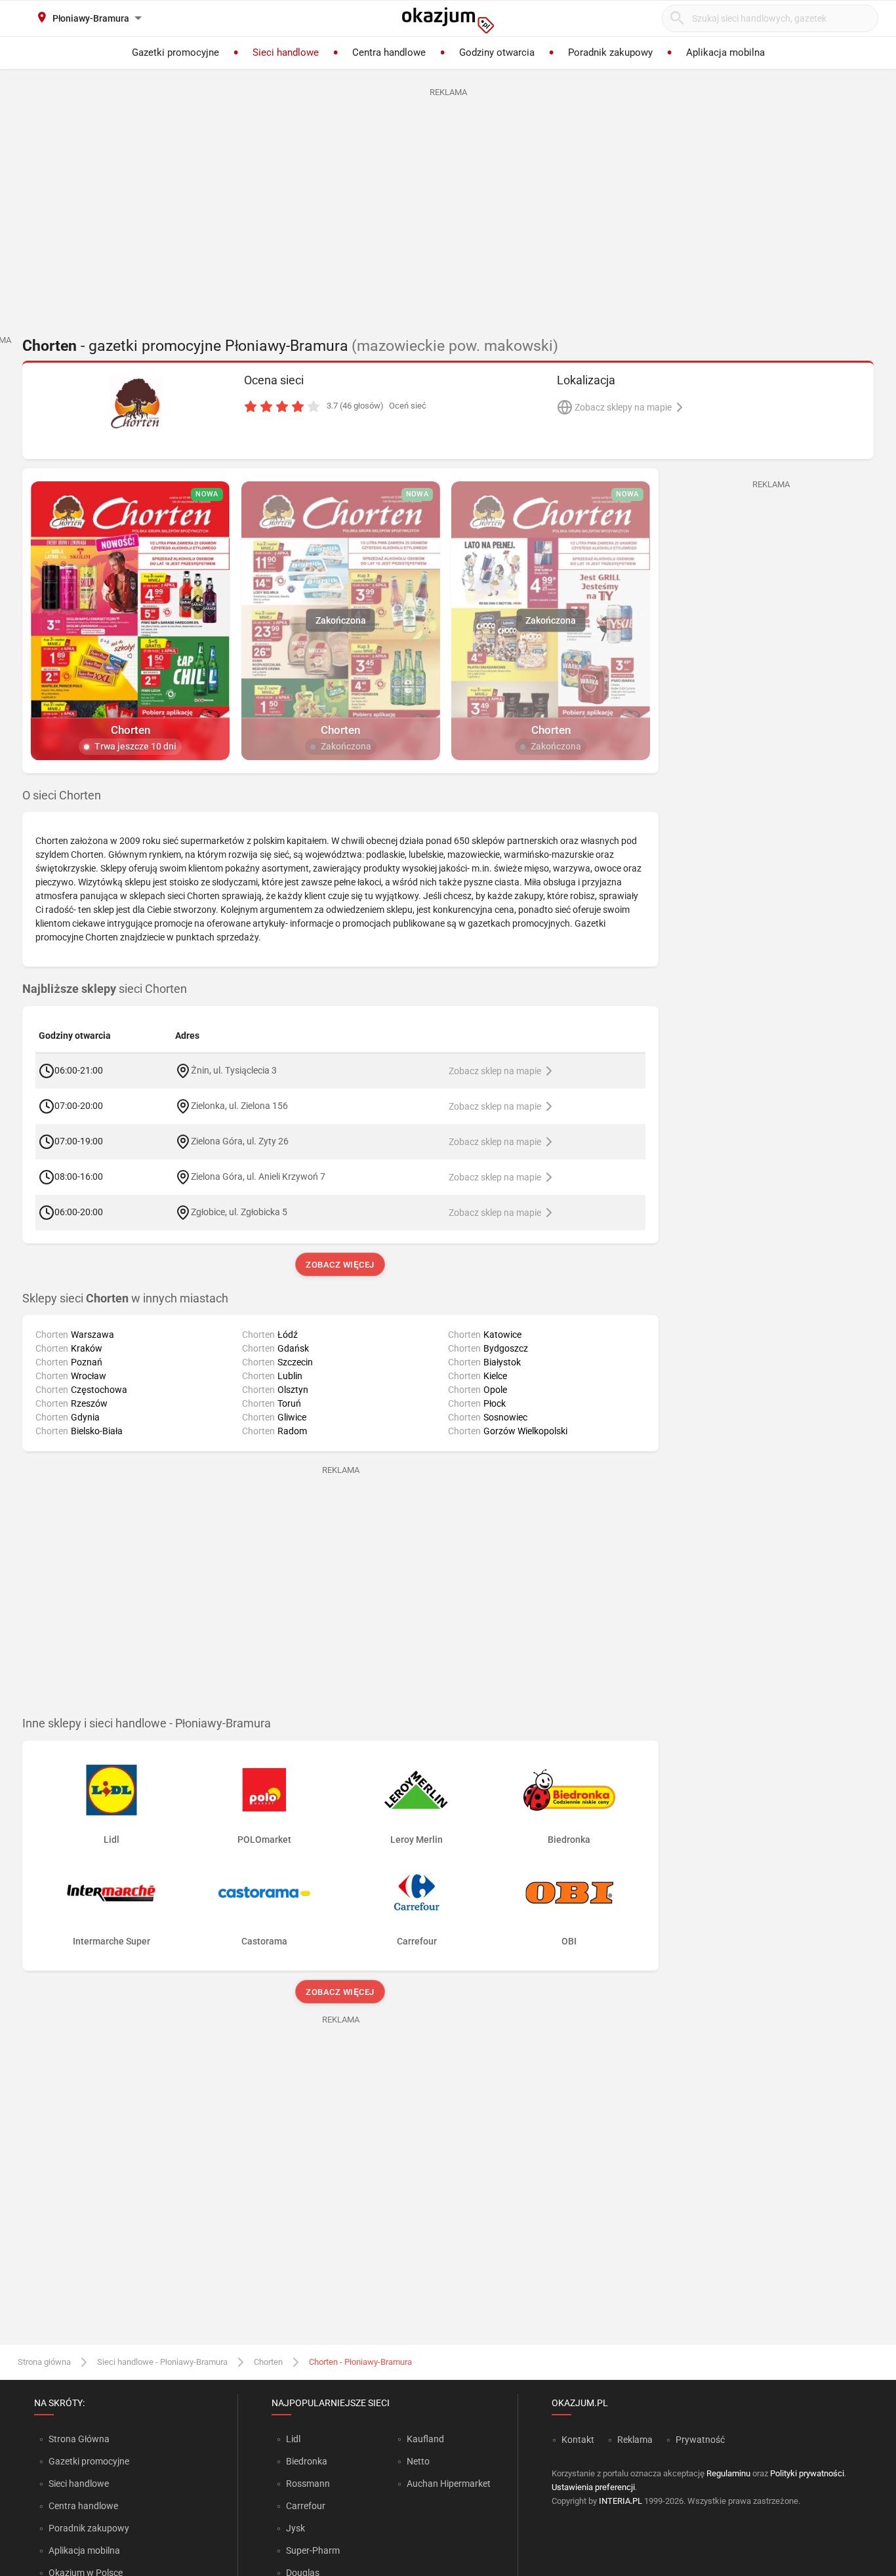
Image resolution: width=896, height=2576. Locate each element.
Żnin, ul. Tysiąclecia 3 (234, 1070)
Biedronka (307, 2461)
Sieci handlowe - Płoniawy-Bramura (162, 2362)
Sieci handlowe (79, 2484)
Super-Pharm (313, 2550)
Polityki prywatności (807, 2473)
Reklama (635, 2440)
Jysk (295, 2528)
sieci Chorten (105, 989)
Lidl (293, 2439)
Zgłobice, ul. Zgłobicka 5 (239, 1211)
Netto (418, 2461)
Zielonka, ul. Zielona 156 (239, 1105)
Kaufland (425, 2439)
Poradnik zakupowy (89, 2528)
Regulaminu (728, 2473)
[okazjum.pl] (448, 20)
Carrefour (306, 2506)
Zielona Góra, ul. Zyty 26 (240, 1140)
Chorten (268, 2362)
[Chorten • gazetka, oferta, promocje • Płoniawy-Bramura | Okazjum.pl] (135, 403)
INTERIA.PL (621, 2501)
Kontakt (578, 2440)
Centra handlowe (83, 2506)
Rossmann (308, 2484)
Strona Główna (79, 2439)
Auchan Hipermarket (449, 2484)
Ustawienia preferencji (593, 2487)
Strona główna (44, 2362)
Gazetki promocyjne (89, 2461)
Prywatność (700, 2440)
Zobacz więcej (341, 1265)
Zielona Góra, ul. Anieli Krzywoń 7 (258, 1176)
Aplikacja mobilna (84, 2550)
